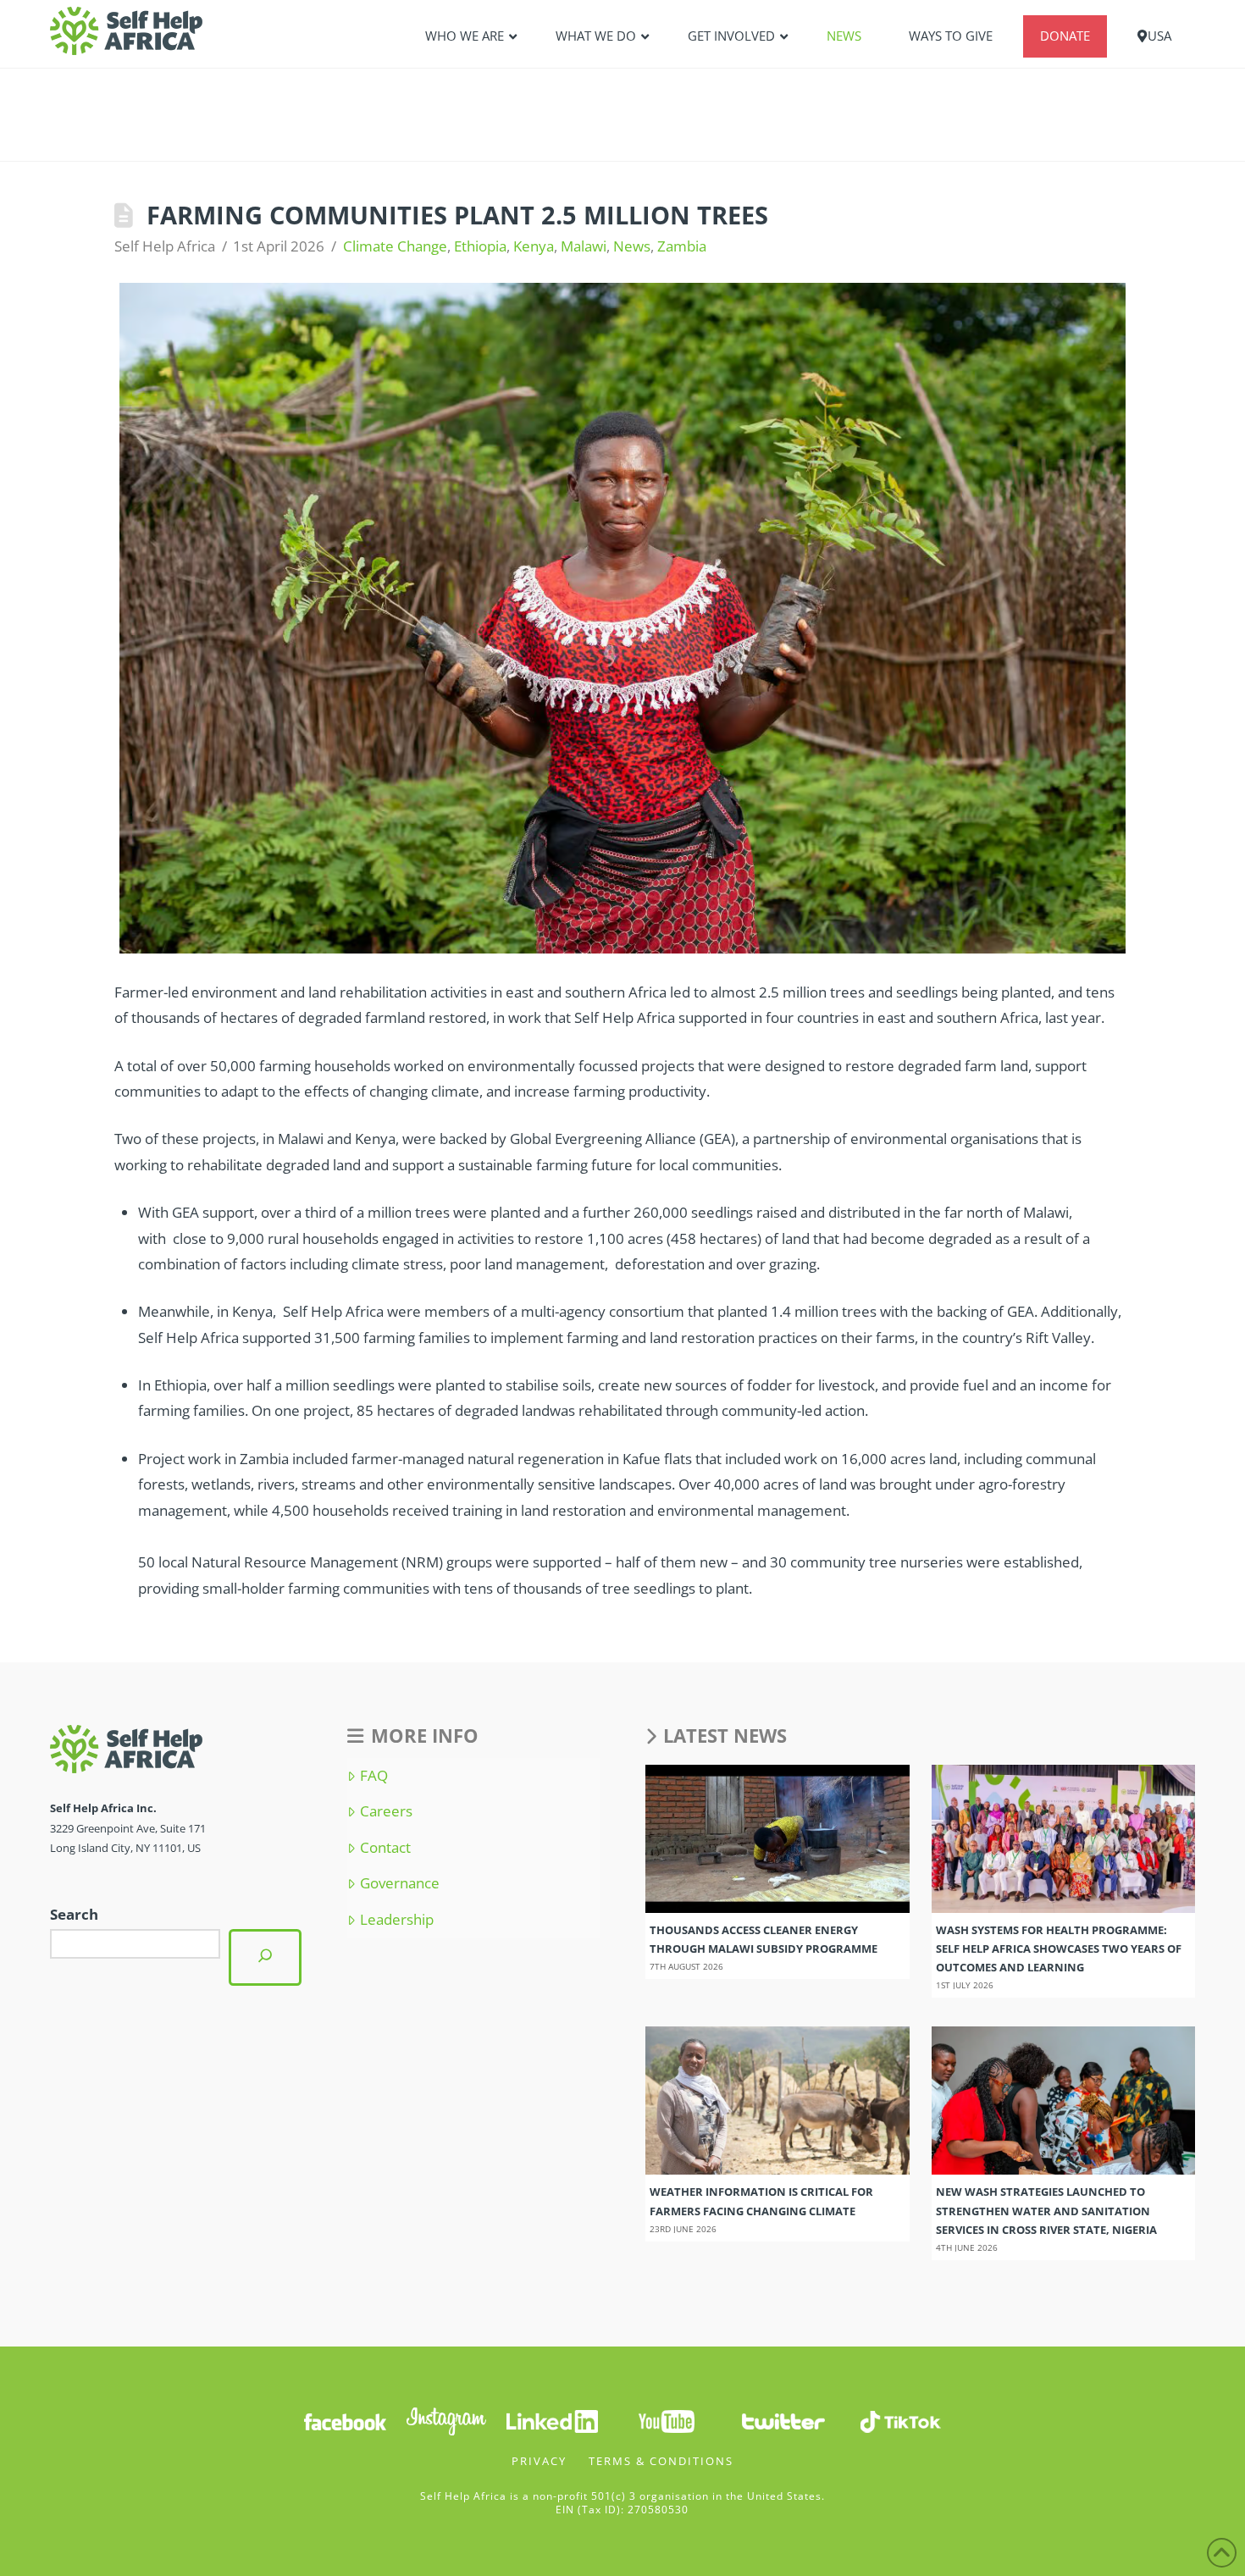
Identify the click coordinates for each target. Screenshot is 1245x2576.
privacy (539, 2461)
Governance (399, 1883)
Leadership (396, 1920)
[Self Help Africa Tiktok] (900, 2421)
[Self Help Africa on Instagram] (447, 2421)
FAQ (373, 1776)
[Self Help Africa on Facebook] (345, 2421)
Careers (386, 1811)
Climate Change (395, 246)
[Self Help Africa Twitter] (783, 2421)
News (632, 246)
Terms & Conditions (661, 2461)
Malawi (584, 246)
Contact (385, 1848)
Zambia (682, 246)
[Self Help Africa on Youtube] (667, 2421)
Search (74, 1914)
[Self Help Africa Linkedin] (550, 2421)
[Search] (265, 1957)
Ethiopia (480, 246)
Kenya (534, 246)
